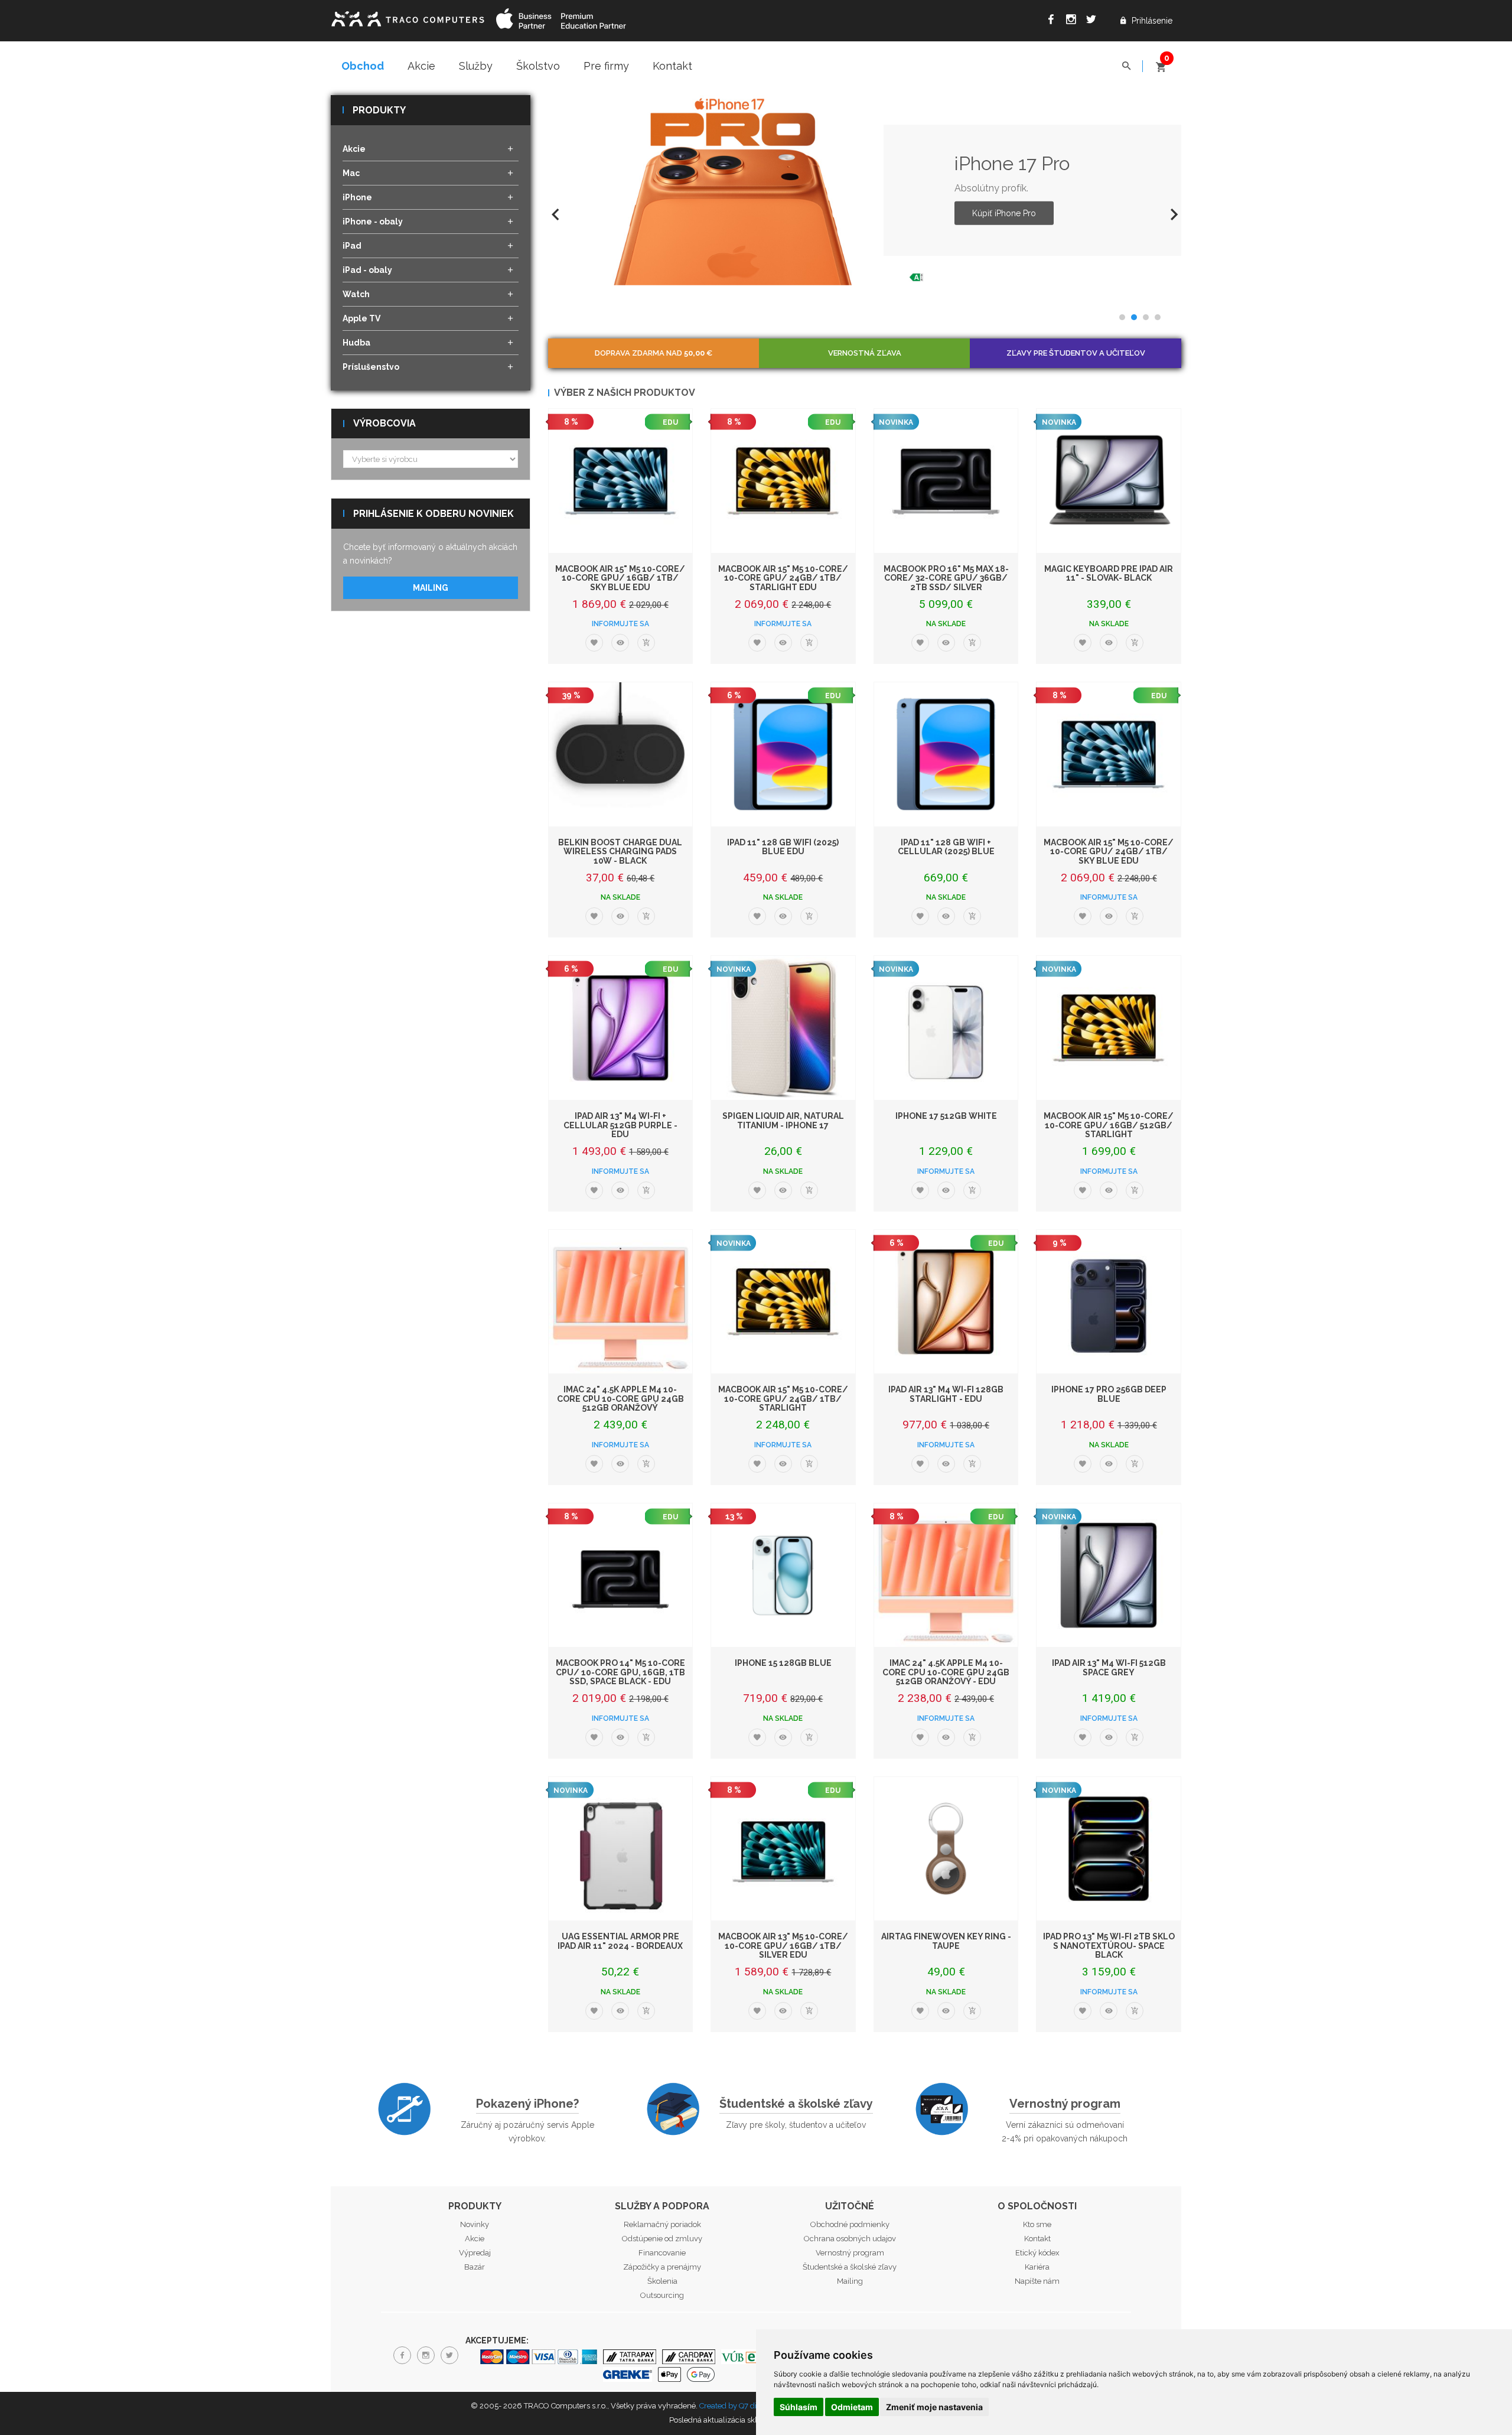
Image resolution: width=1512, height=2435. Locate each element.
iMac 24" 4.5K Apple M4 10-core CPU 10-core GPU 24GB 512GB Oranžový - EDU (946, 1672)
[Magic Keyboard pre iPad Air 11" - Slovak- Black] (1109, 481)
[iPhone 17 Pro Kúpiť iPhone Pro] (738, 190)
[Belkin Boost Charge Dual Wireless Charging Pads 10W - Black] (621, 754)
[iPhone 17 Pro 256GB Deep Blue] (1109, 1302)
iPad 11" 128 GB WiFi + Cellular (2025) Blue (946, 847)
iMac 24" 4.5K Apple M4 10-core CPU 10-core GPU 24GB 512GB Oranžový (620, 1399)
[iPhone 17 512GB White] (946, 1028)
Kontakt (672, 66)
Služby (476, 66)
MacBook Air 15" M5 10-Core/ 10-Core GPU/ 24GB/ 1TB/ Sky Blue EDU (1109, 852)
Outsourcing (662, 2295)
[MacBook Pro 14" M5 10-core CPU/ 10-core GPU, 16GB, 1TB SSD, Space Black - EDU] (621, 1575)
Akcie (421, 66)
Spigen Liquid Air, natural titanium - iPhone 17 (783, 1120)
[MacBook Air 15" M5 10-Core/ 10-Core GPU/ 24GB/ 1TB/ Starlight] (783, 1302)
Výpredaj (475, 2253)
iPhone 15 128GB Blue (783, 1663)
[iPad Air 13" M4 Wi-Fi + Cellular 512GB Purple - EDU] (621, 1028)
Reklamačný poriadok (662, 2224)
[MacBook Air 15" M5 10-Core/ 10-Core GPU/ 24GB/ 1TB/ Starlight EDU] (783, 481)
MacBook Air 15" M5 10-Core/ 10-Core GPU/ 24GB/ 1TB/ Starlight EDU (783, 578)
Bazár (475, 2267)
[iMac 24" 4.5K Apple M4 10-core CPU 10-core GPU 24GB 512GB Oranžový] (621, 1302)
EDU (670, 422)
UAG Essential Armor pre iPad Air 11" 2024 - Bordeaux (620, 1941)
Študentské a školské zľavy (796, 2104)
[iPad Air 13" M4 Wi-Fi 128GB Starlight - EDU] (946, 1302)
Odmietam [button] (852, 2407)
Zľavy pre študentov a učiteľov (1076, 353)
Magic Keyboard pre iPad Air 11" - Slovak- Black (1109, 573)
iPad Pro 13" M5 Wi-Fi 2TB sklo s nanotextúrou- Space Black (1109, 1946)
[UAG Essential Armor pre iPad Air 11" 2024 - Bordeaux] (621, 1849)
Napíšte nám (1037, 2281)
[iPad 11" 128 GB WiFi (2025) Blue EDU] (783, 754)
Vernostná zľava (865, 353)
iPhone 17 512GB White (946, 1116)
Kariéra (1037, 2267)
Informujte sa (620, 624)
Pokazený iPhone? (527, 2104)
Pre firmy (606, 66)
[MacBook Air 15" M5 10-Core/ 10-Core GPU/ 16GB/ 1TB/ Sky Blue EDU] (621, 481)
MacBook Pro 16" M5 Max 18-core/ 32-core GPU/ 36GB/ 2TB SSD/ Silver (946, 578)
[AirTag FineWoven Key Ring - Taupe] (946, 1849)
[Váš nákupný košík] (1161, 62)
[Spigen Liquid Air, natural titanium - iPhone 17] (783, 1028)
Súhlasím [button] (799, 2407)
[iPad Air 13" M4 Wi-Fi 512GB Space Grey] (1109, 1575)
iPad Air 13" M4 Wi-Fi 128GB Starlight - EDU (946, 1394)
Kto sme (1037, 2224)
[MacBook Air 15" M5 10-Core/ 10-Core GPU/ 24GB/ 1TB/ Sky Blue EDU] (1109, 754)
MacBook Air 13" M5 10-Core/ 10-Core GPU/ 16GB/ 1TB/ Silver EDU (783, 1946)
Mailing (431, 588)
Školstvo (538, 66)
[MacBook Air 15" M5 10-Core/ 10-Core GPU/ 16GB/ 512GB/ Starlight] (1109, 1028)
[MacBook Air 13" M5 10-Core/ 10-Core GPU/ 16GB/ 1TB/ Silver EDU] (783, 1849)
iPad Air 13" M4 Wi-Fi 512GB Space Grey (1109, 1667)
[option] (865, 190)
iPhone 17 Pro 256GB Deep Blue (1109, 1394)
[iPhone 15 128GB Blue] (783, 1575)
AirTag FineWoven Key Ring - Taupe (946, 1941)
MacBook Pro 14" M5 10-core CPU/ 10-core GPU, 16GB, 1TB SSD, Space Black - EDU (620, 1672)
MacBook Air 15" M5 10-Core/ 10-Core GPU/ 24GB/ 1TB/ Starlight (783, 1399)
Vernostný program (1065, 2104)
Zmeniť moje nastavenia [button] (934, 2407)
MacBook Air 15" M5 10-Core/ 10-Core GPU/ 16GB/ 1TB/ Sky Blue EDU (620, 578)
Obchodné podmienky (850, 2224)
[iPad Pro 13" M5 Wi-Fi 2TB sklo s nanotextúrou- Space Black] (1109, 1849)
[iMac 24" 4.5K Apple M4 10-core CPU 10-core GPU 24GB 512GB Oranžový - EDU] (946, 1575)
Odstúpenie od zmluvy (662, 2239)
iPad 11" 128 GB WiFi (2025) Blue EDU (783, 847)
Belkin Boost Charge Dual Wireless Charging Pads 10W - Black (620, 852)
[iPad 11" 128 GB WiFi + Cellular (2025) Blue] (946, 754)
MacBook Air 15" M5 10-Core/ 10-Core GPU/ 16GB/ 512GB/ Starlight (1109, 1125)
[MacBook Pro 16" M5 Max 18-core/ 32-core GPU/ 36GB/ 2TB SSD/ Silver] (946, 481)
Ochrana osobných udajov (850, 2239)
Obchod (363, 66)
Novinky (475, 2224)
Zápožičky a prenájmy (662, 2267)
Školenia (662, 2281)
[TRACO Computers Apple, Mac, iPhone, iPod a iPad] (408, 17)
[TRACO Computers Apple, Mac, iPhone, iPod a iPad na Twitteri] (1094, 21)
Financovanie (662, 2253)
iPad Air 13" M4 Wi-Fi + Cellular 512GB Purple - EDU (620, 1125)
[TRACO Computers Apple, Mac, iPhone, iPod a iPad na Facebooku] (1054, 21)
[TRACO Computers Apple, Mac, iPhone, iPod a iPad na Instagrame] (1074, 21)
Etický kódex (1037, 2253)
